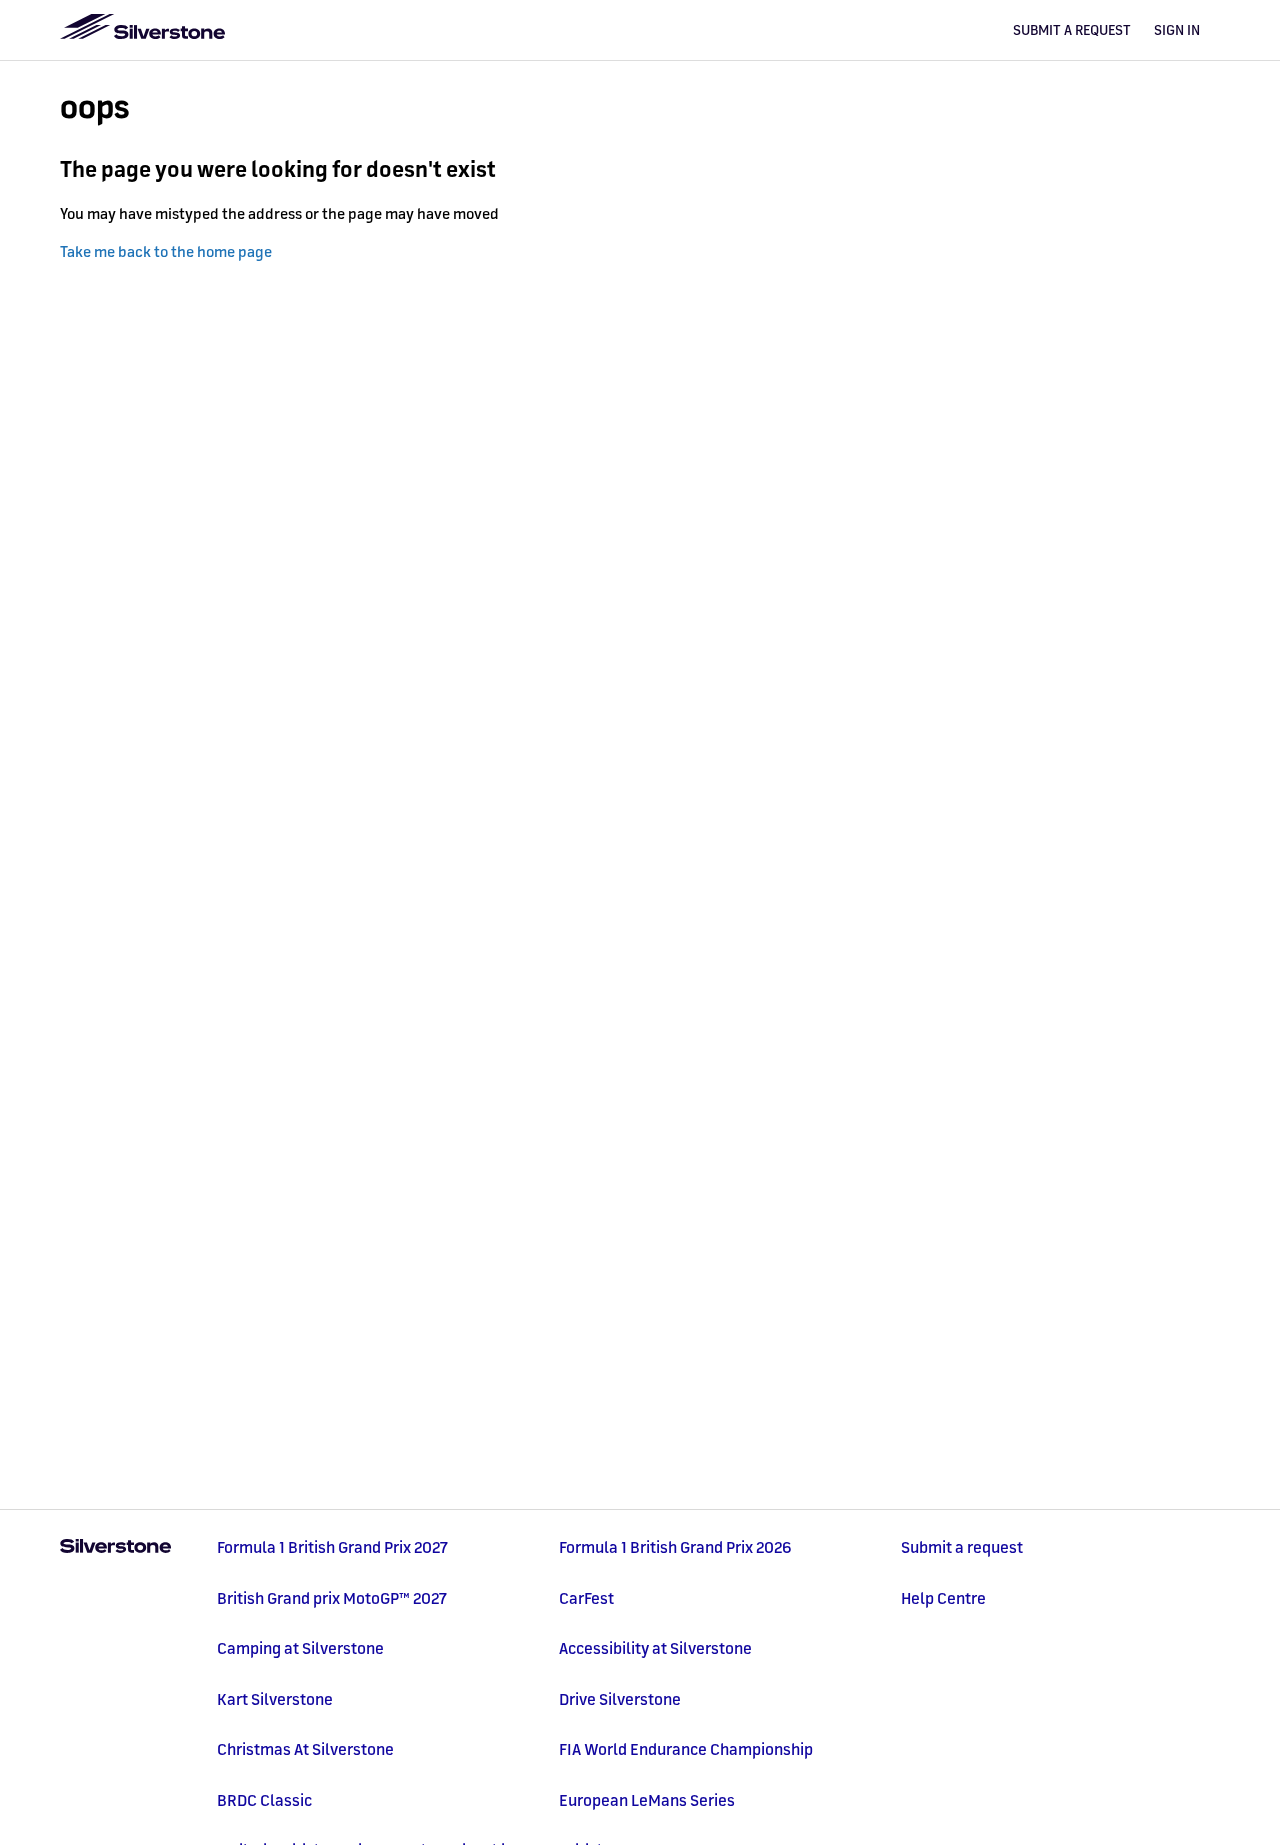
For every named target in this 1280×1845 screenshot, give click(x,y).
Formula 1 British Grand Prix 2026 (675, 1547)
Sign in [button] (1177, 30)
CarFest (586, 1598)
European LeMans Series (647, 1800)
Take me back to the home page (166, 251)
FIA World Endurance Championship (686, 1749)
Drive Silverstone (620, 1699)
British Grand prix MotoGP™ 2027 (332, 1598)
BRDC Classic (264, 1800)
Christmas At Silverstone (305, 1749)
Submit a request (1072, 30)
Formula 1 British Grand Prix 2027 (332, 1547)
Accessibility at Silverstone (655, 1648)
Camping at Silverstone (300, 1648)
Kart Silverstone (275, 1699)
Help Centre (943, 1598)
